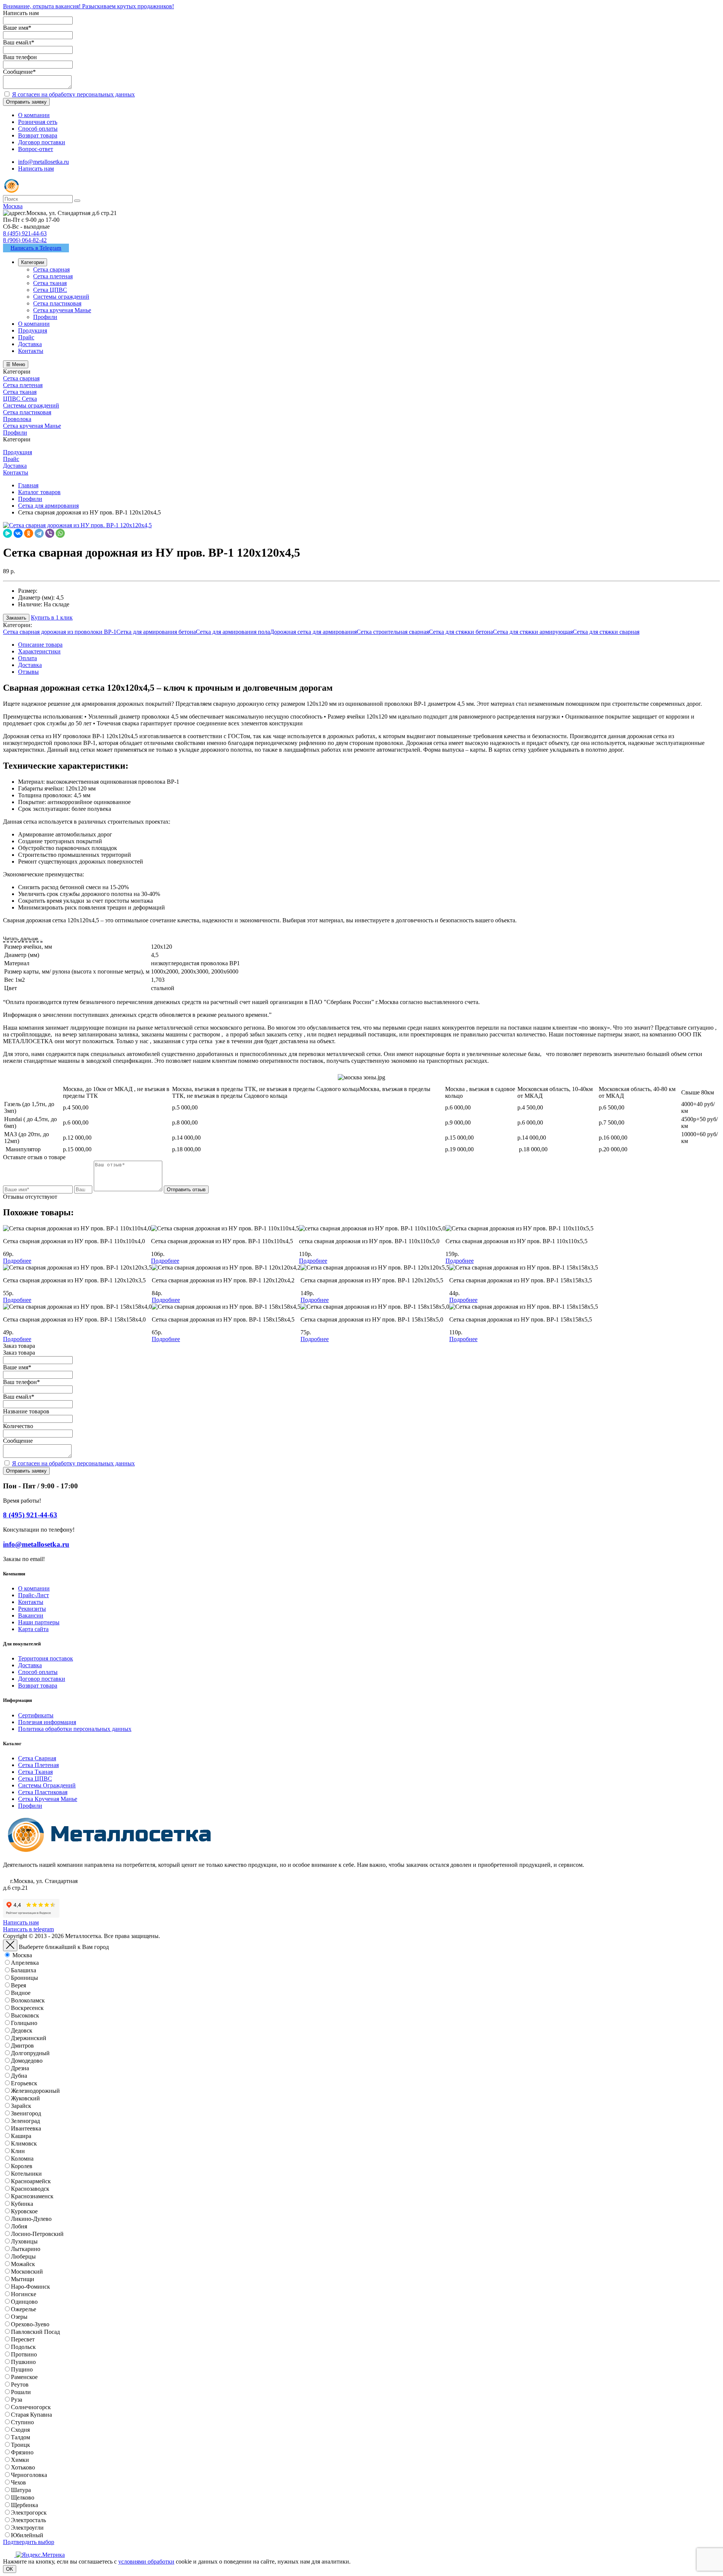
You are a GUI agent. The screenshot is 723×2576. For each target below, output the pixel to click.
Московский (27, 2272)
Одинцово (24, 2302)
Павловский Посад (35, 2332)
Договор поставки (42, 1679)
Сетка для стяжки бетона (461, 632)
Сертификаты (36, 1715)
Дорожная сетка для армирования (313, 632)
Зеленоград (25, 2121)
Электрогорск (29, 2513)
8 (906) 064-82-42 (25, 240)
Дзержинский (29, 2038)
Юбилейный (27, 2535)
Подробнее (17, 1261)
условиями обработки (146, 2562)
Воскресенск (27, 2008)
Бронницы (24, 1978)
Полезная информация (47, 1722)
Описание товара (40, 645)
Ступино (22, 2422)
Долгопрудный (30, 2053)
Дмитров (22, 2046)
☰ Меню (16, 364)
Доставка (30, 665)
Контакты (31, 1602)
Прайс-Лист (34, 1595)
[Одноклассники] (29, 533)
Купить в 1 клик (52, 617)
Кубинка (22, 2204)
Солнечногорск (31, 2407)
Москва (22, 1955)
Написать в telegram (28, 1929)
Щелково (23, 2497)
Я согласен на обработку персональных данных (73, 94)
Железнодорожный (35, 2091)
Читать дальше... (23, 939)
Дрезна (20, 2068)
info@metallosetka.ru (43, 162)
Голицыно (24, 2023)
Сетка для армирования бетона (156, 632)
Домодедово (27, 2061)
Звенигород (26, 2113)
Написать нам (36, 169)
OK (10, 2569)
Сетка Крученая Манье (48, 1799)
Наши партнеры (39, 1622)
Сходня (20, 2430)
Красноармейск (31, 2181)
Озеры (19, 2317)
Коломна (22, 2159)
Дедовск (22, 2030)
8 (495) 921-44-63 (25, 233)
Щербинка (24, 2505)
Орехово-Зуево (30, 2324)
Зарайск (21, 2106)
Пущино (22, 2369)
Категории (33, 262)
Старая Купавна (31, 2415)
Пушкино (23, 2362)
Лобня (19, 2226)
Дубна (19, 2076)
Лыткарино (26, 2249)
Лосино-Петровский (37, 2234)
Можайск (23, 2264)
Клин (18, 2151)
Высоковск (25, 2015)
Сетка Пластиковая (43, 1792)
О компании (34, 1588)
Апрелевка (25, 1963)
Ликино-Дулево (31, 2219)
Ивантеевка (26, 2128)
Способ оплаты (38, 1672)
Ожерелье (24, 2309)
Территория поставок (46, 1658)
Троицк (21, 2445)
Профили (30, 1806)
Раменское (24, 2377)
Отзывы (28, 672)
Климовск (24, 2143)
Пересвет (23, 2339)
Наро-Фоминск (31, 2287)
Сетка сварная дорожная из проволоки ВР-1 (60, 632)
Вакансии (31, 1615)
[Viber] (50, 533)
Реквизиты (32, 1609)
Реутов (20, 2384)
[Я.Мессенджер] (8, 533)
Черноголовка (29, 2475)
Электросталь (28, 2520)
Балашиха (24, 1970)
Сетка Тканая (35, 1772)
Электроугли (27, 2528)
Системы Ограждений (47, 1785)
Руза (17, 2400)
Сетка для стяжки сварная (606, 632)
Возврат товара (38, 1686)
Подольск (23, 2347)
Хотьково (23, 2467)
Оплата (27, 658)
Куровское (24, 2211)
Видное (21, 1993)
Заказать (16, 618)
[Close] (10, 1945)
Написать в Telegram (36, 248)
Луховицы (24, 2241)
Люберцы (23, 2256)
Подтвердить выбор (29, 2542)
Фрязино (22, 2452)
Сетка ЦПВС (35, 1779)
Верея (18, 1985)
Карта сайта (33, 1629)
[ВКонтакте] (18, 533)
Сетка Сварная (37, 1758)
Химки (20, 2460)
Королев (22, 2166)
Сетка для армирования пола (233, 632)
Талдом (21, 2437)
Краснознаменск (32, 2196)
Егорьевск (24, 2083)
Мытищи (23, 2279)
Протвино (24, 2354)
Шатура (21, 2490)
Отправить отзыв (186, 1190)
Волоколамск (28, 2000)
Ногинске (24, 2294)
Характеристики (39, 651)
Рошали (21, 2392)
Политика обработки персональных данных (75, 1729)
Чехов (18, 2482)
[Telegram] (39, 533)
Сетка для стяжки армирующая (533, 632)
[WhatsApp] (60, 533)
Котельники (26, 2174)
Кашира (21, 2136)
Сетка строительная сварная (393, 632)
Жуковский (25, 2098)
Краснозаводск (30, 2189)
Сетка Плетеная (38, 1765)
